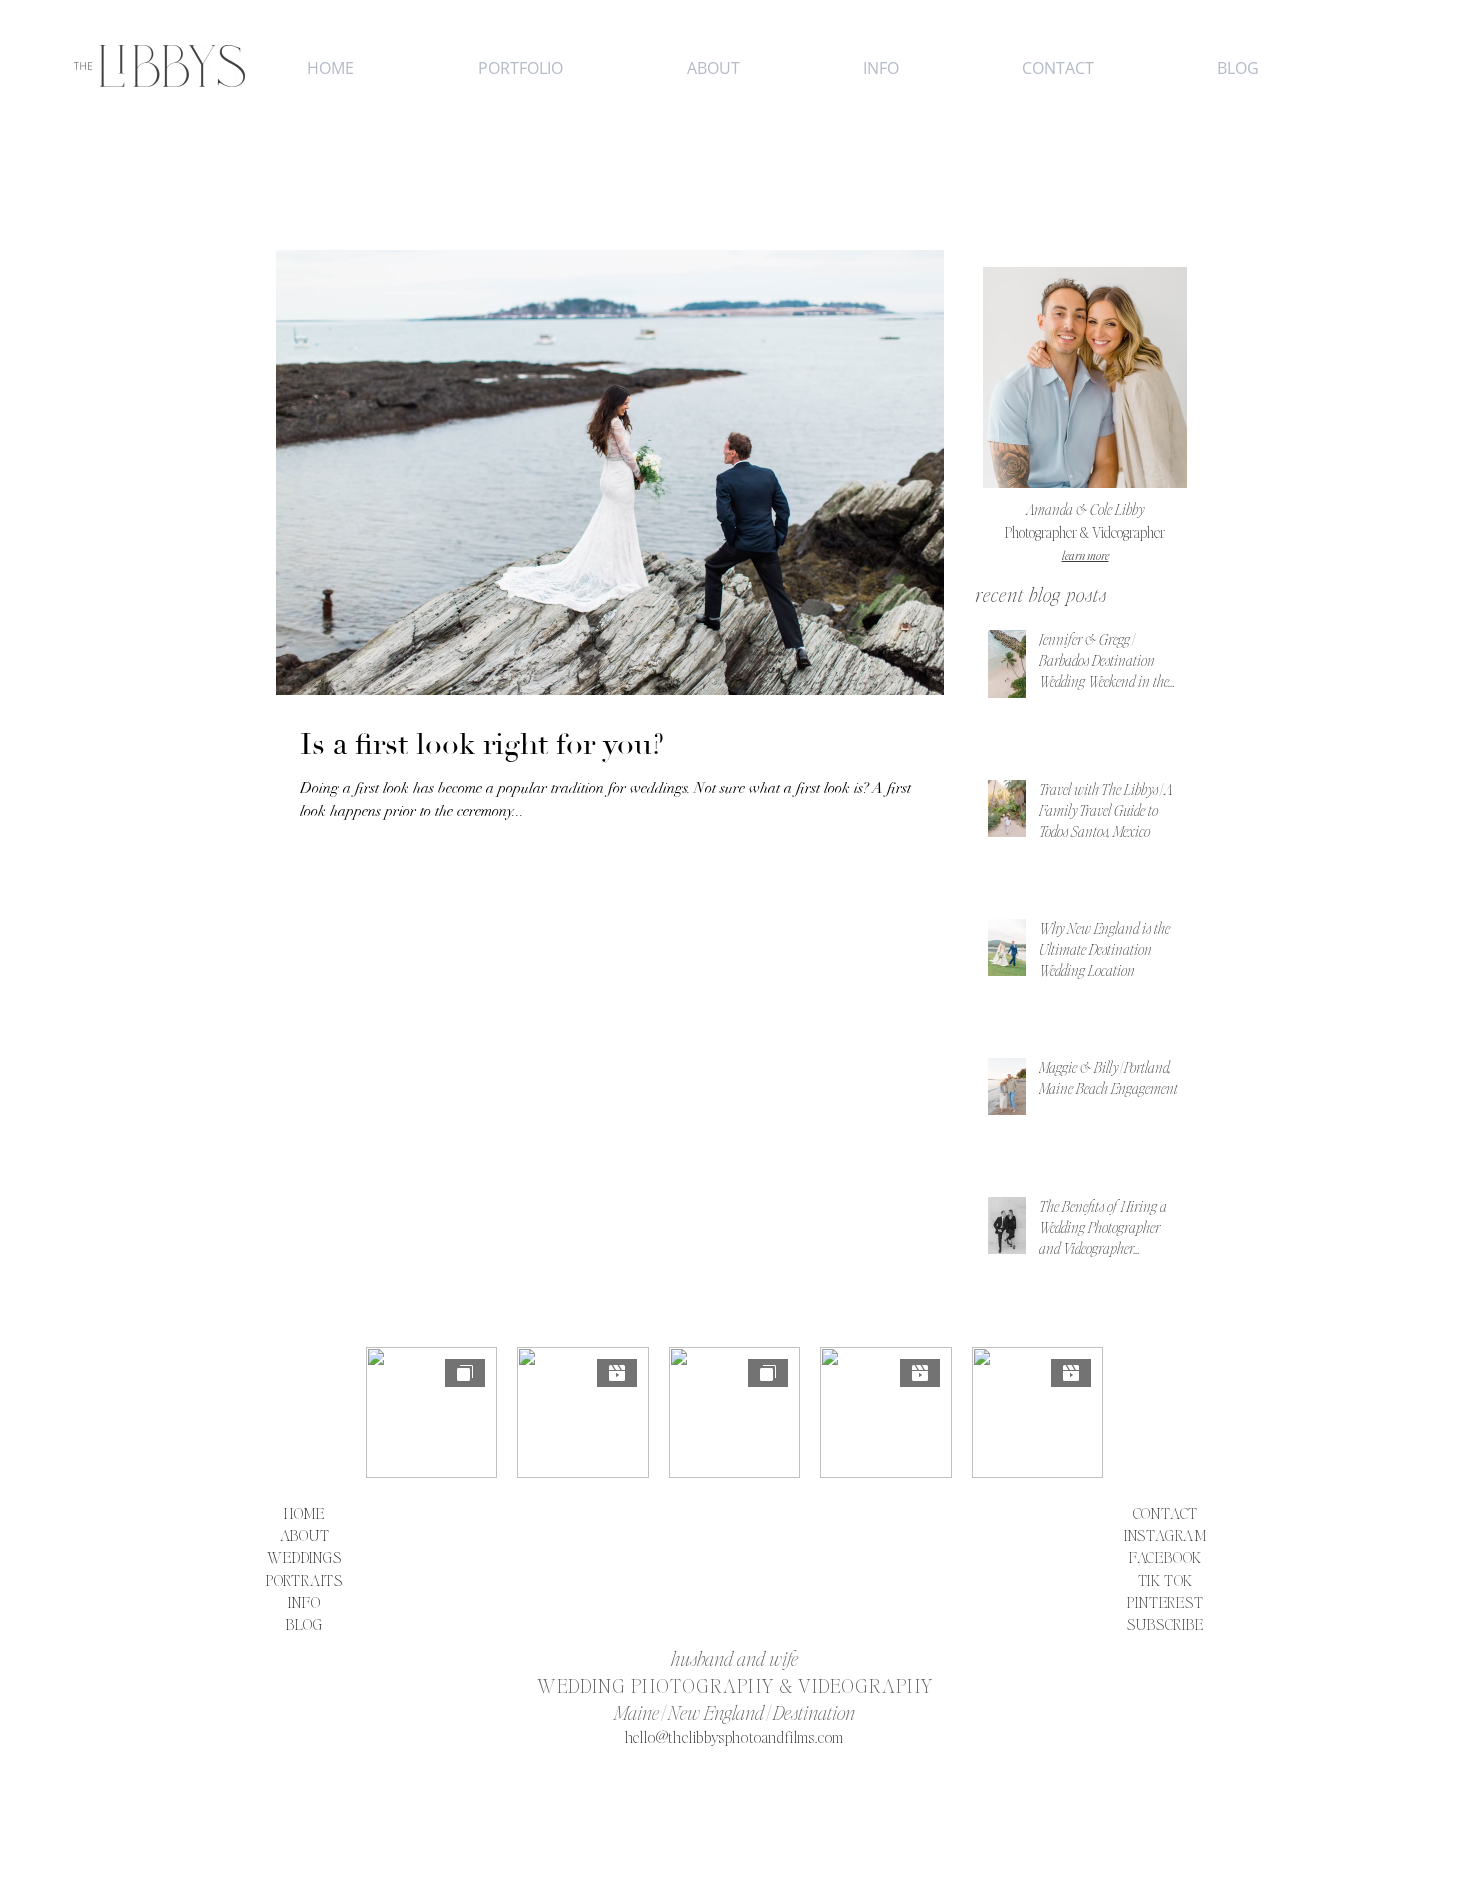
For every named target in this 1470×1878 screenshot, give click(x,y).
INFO (304, 1601)
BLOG (304, 1623)
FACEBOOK (1165, 1556)
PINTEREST (1165, 1601)
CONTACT (1166, 1512)
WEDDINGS (304, 1556)
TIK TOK (1166, 1579)
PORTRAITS (304, 1579)
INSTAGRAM (1165, 1534)
